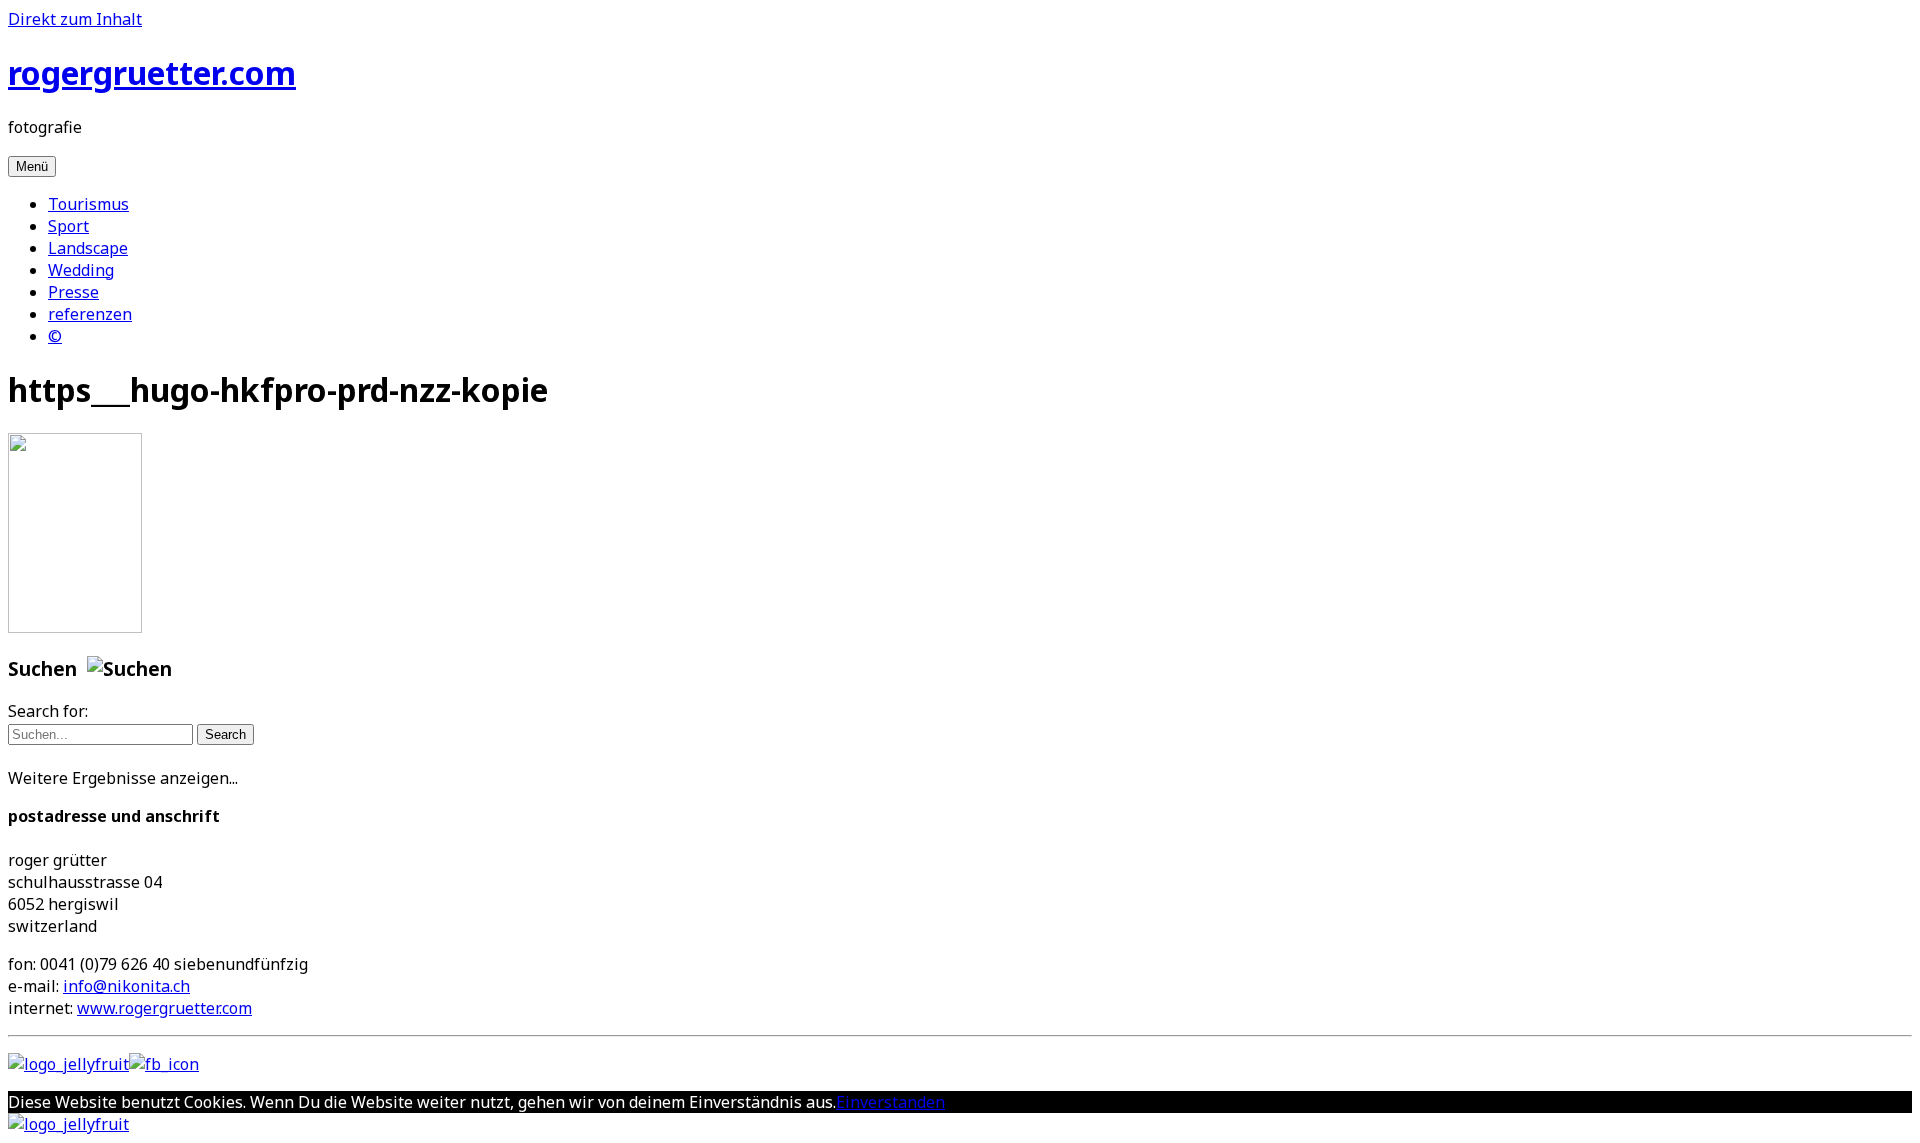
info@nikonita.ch (126, 986)
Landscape (88, 248)
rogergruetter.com (152, 72)
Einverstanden (890, 1102)
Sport (68, 226)
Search (225, 734)
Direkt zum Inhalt (75, 19)
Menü (32, 166)
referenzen (90, 314)
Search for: (48, 711)
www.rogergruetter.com (164, 1008)
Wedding (81, 270)
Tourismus (88, 204)
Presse (73, 292)
